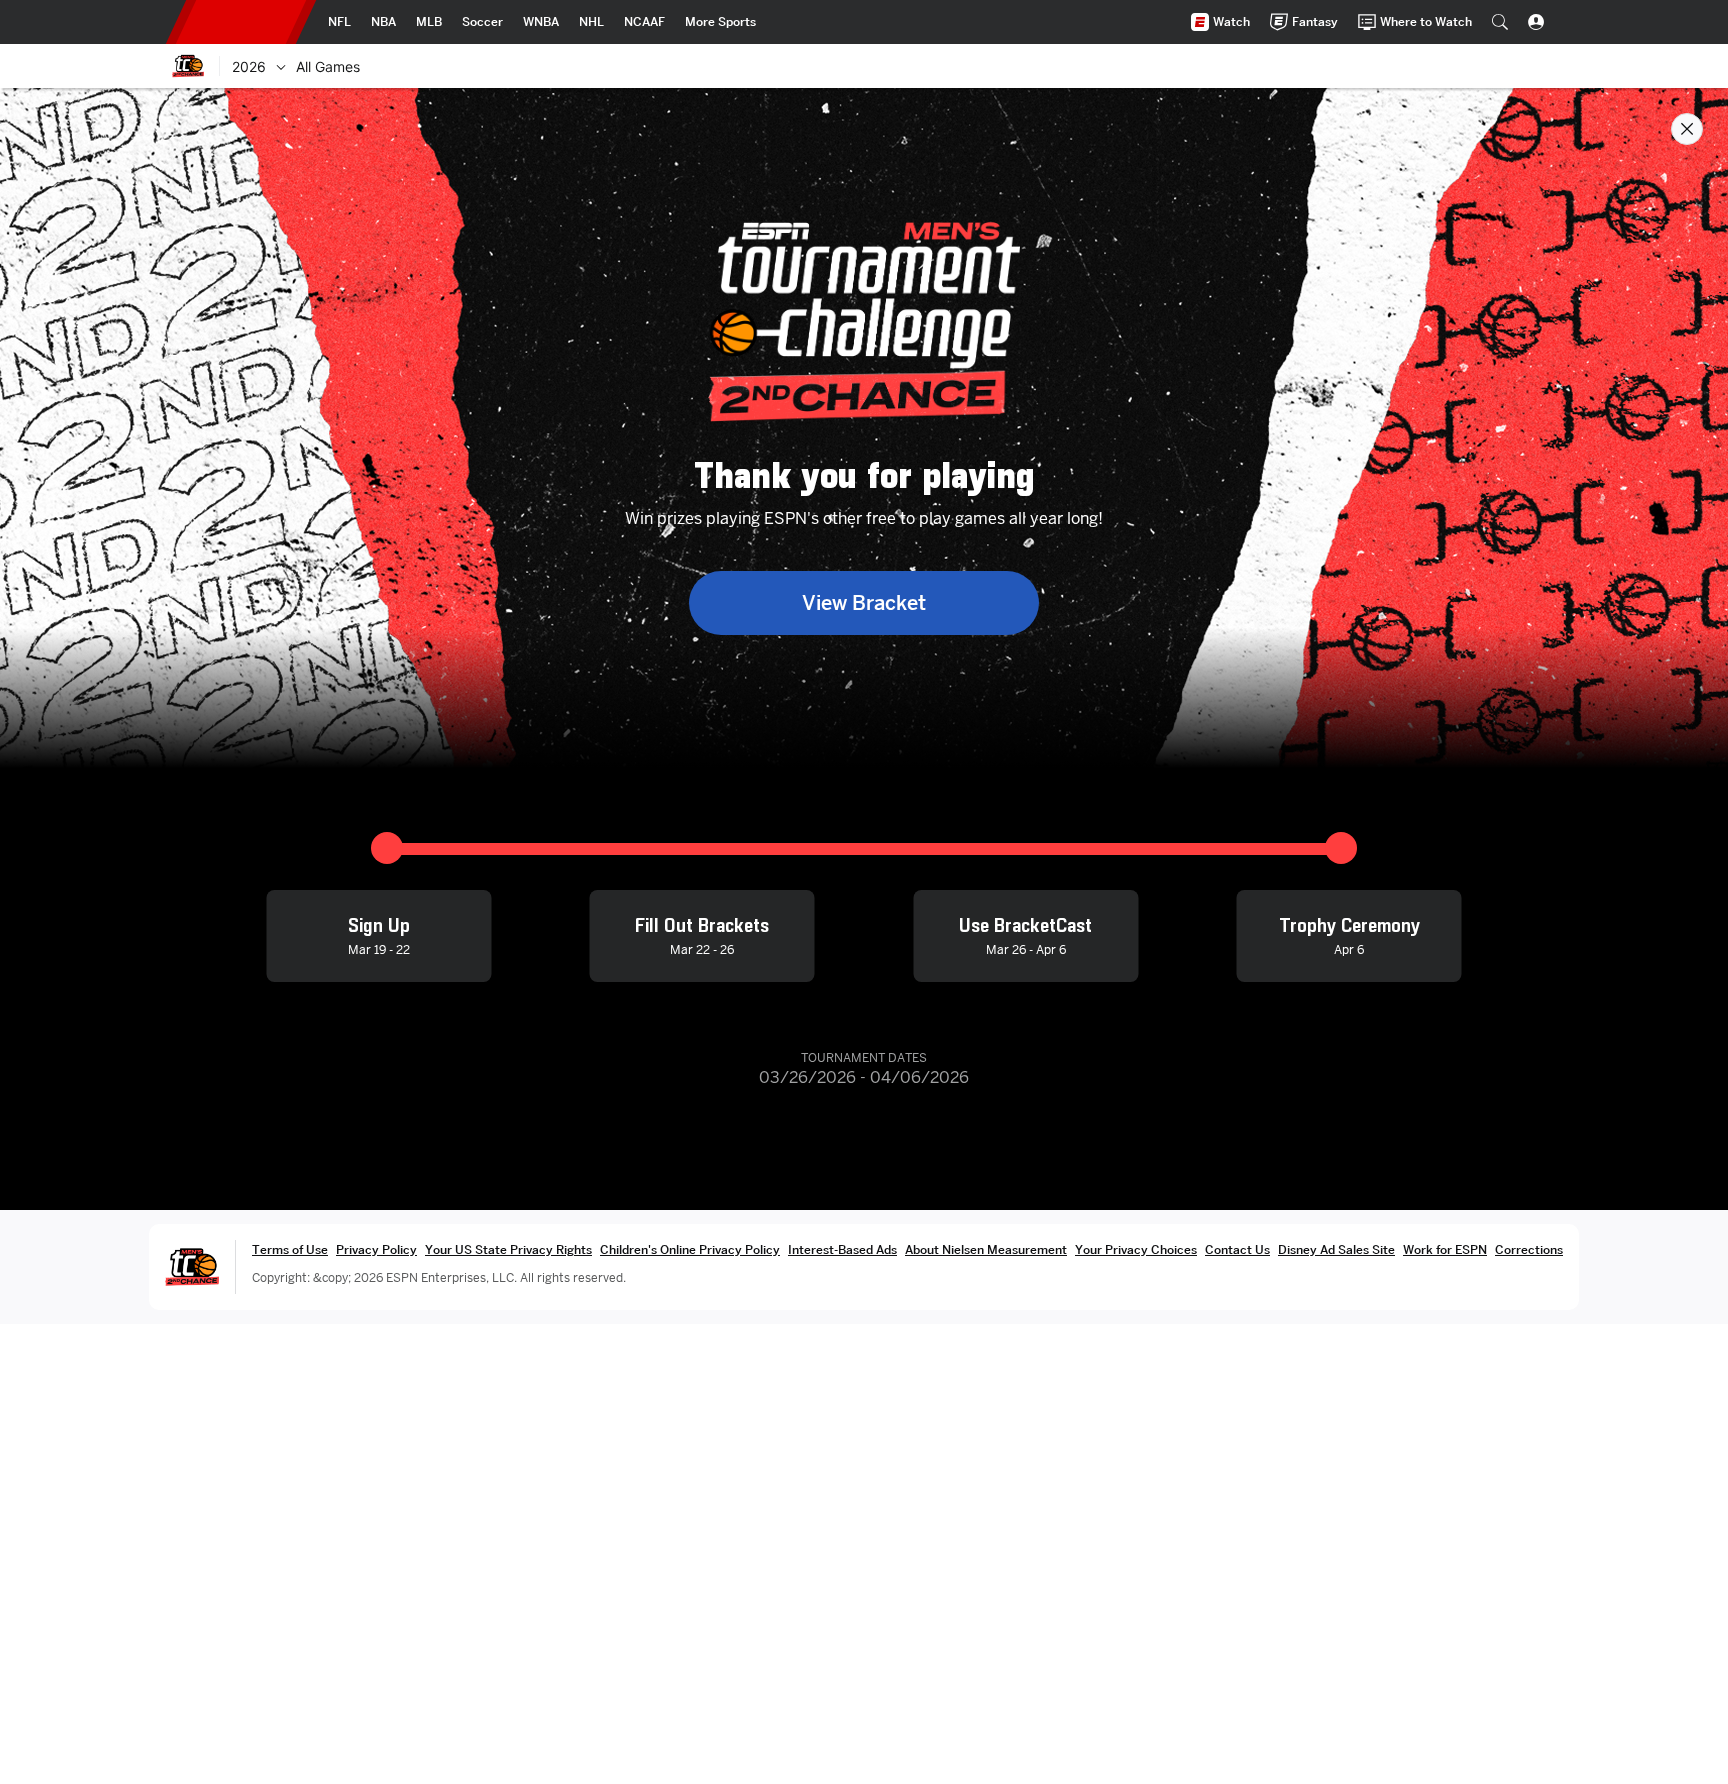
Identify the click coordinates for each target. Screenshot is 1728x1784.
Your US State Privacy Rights (508, 1249)
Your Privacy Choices (1136, 1249)
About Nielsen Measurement (986, 1249)
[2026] (281, 66)
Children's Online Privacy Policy (690, 1249)
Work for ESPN (1445, 1249)
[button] (1500, 22)
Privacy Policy (376, 1249)
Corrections (1529, 1249)
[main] (864, 936)
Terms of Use (290, 1249)
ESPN (241, 22)
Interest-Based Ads (842, 1249)
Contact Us (1237, 1249)
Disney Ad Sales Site (1336, 1249)
